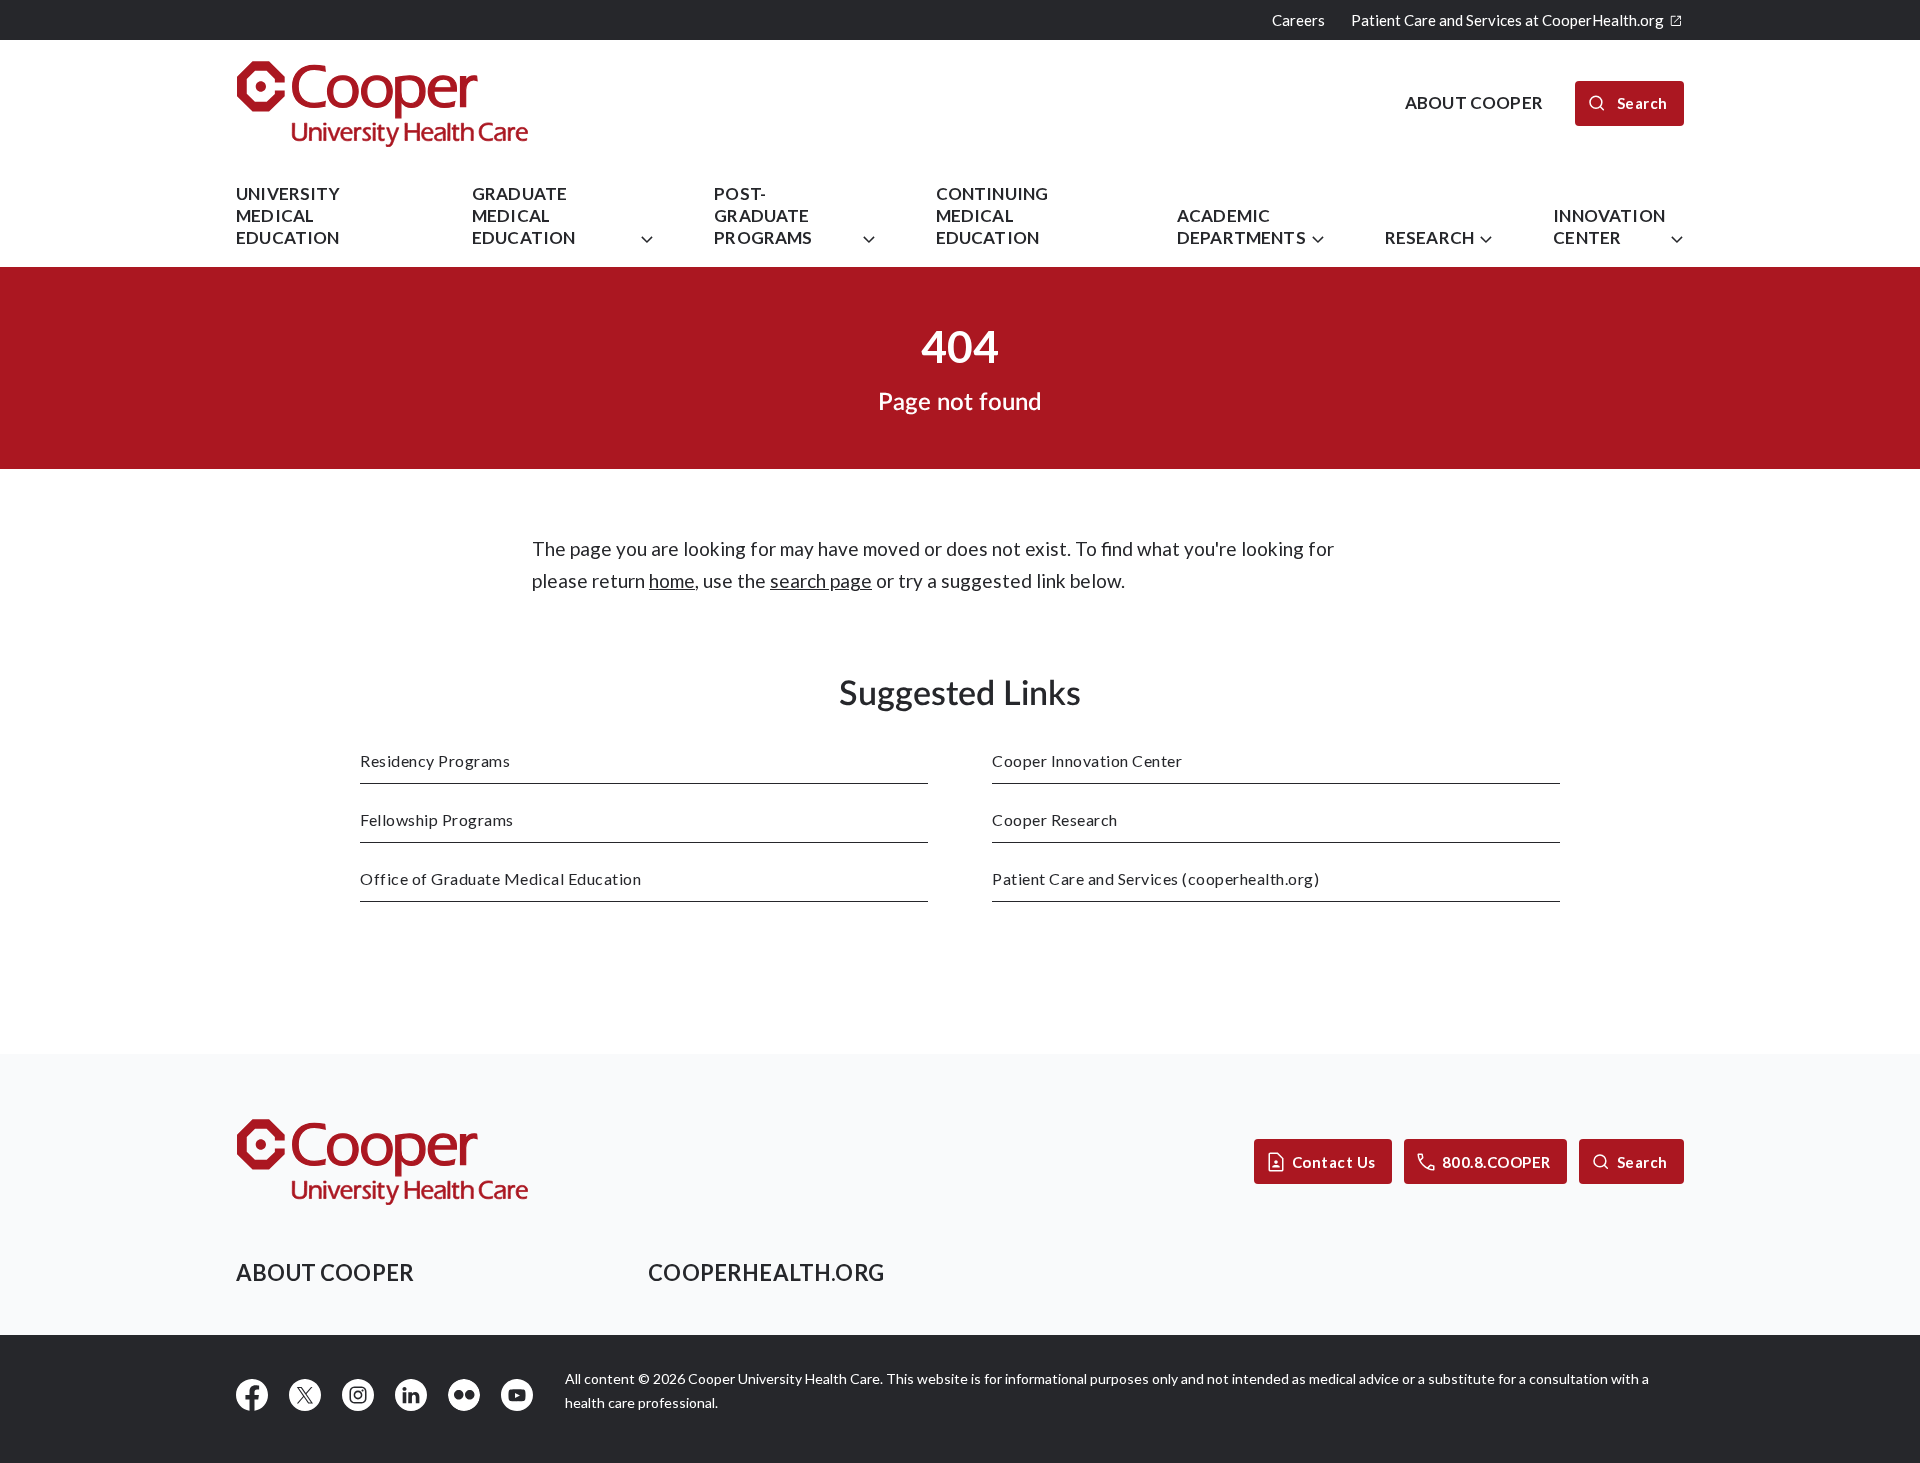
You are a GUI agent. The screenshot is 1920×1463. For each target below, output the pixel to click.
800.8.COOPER (1496, 1162)
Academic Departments (1241, 226)
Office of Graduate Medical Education (500, 878)
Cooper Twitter (305, 1395)
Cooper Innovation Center (1087, 760)
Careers (1298, 20)
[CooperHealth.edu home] (382, 1161)
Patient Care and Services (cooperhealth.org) (1155, 878)
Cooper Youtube (517, 1395)
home (672, 580)
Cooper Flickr (464, 1395)
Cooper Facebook (252, 1395)
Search (1642, 1162)
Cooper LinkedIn (411, 1395)
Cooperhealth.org (766, 1272)
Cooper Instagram (358, 1395)
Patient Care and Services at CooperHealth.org (1507, 20)
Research (1429, 237)
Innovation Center (1609, 226)
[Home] (382, 103)
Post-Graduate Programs (763, 215)
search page (821, 580)
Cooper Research (1055, 819)
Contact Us (1334, 1162)
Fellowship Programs (437, 819)
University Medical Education (288, 215)
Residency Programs (435, 760)
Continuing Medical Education (992, 215)
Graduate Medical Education (524, 215)
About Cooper (325, 1272)
